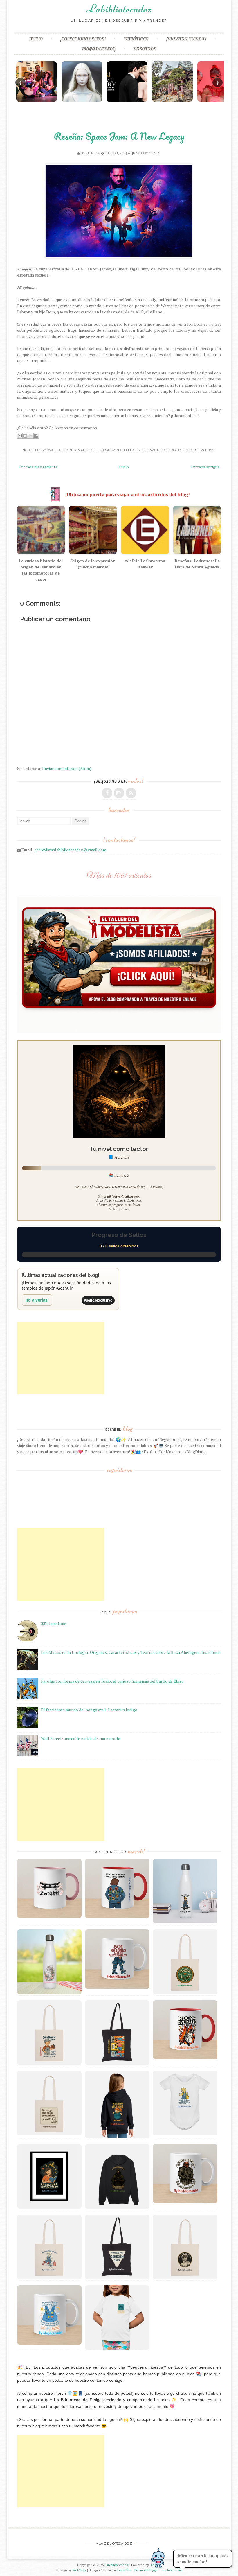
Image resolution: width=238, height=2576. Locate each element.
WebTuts (79, 2570)
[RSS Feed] (131, 793)
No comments (148, 153)
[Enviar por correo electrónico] (20, 436)
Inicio (36, 39)
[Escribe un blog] (25, 436)
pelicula (132, 450)
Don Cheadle (84, 450)
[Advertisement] (61, 1358)
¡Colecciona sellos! (83, 39)
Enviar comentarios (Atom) (67, 768)
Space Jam (206, 450)
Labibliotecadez (119, 9)
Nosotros (145, 49)
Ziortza (93, 153)
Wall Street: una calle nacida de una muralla (81, 1738)
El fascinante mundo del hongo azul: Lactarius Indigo (89, 1710)
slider (190, 450)
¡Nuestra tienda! (186, 39)
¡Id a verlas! (37, 1300)
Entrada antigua (205, 467)
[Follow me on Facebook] (107, 793)
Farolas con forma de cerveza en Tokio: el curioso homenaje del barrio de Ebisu (112, 1681)
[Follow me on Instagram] (119, 793)
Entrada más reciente (38, 467)
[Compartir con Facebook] (36, 436)
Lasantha (124, 2570)
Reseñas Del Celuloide (162, 450)
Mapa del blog (99, 49)
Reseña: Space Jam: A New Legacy (119, 136)
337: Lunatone (54, 1623)
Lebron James (110, 450)
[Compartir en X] (31, 436)
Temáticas (136, 39)
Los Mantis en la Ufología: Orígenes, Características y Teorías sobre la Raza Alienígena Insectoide (131, 1652)
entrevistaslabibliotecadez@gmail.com (70, 850)
